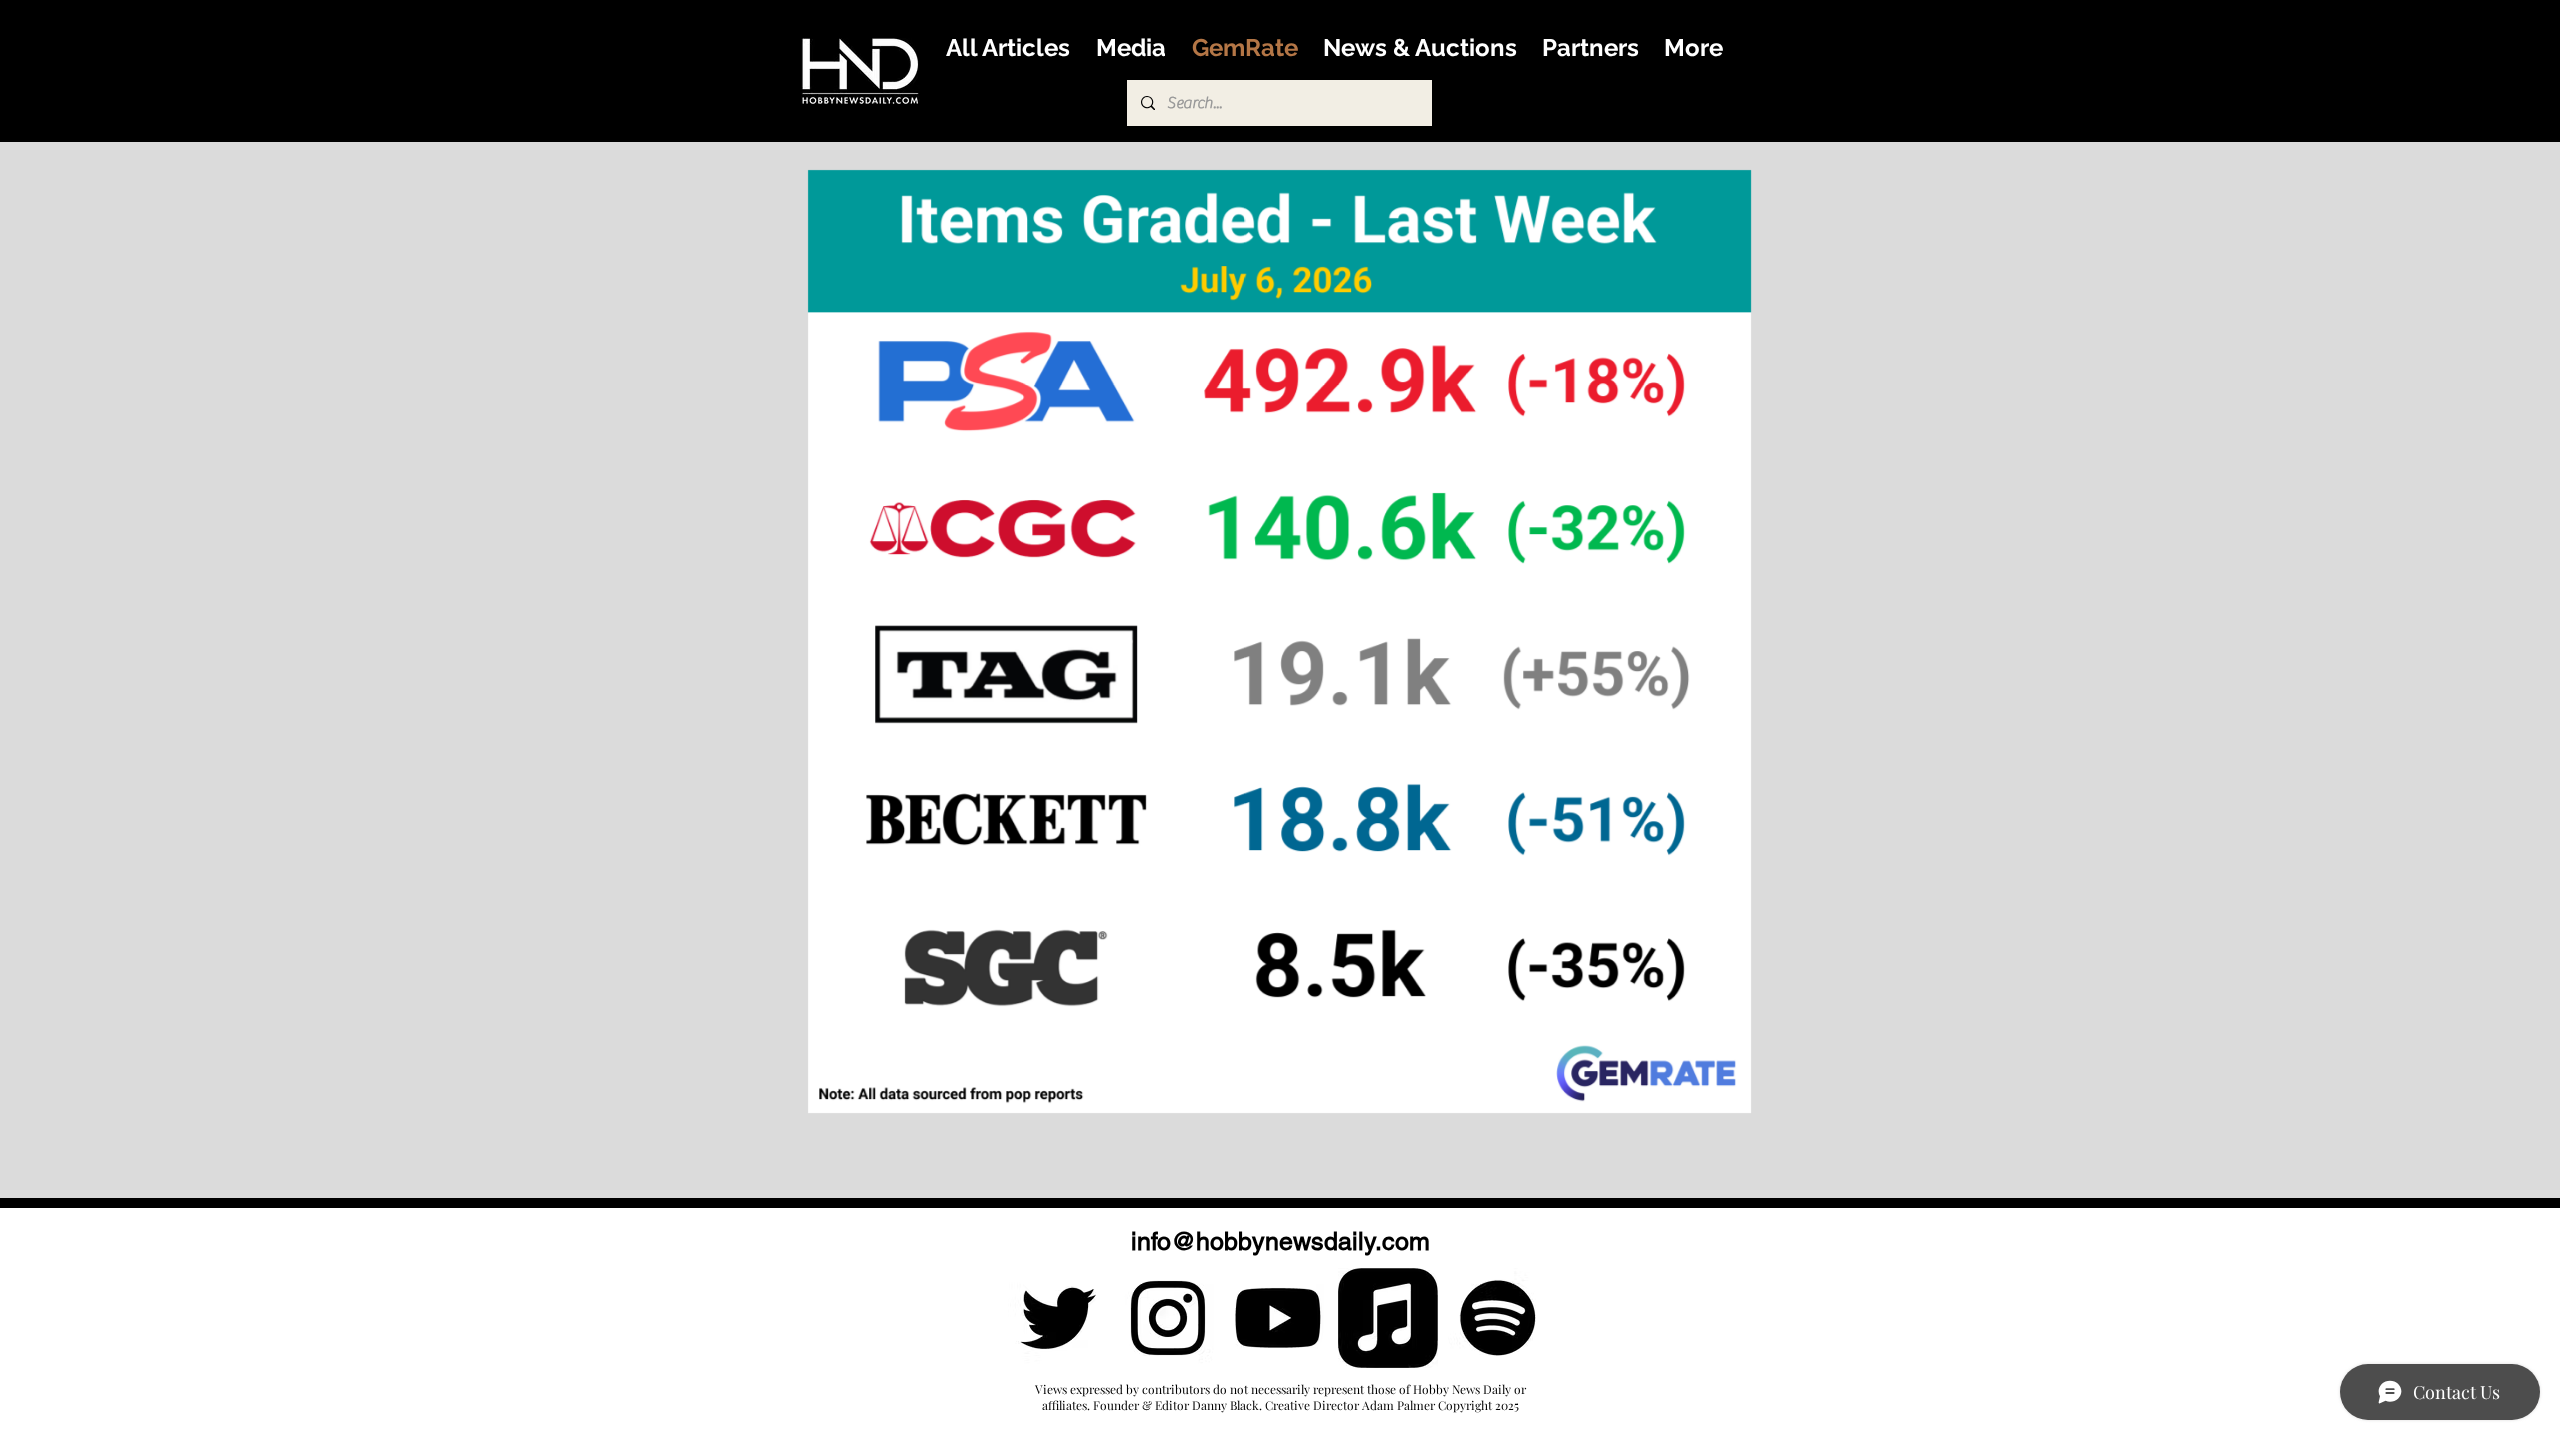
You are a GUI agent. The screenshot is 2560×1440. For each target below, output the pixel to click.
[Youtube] (1278, 1318)
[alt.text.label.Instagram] (1168, 1318)
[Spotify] (1498, 1318)
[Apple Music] (1388, 1318)
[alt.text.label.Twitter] (1058, 1318)
